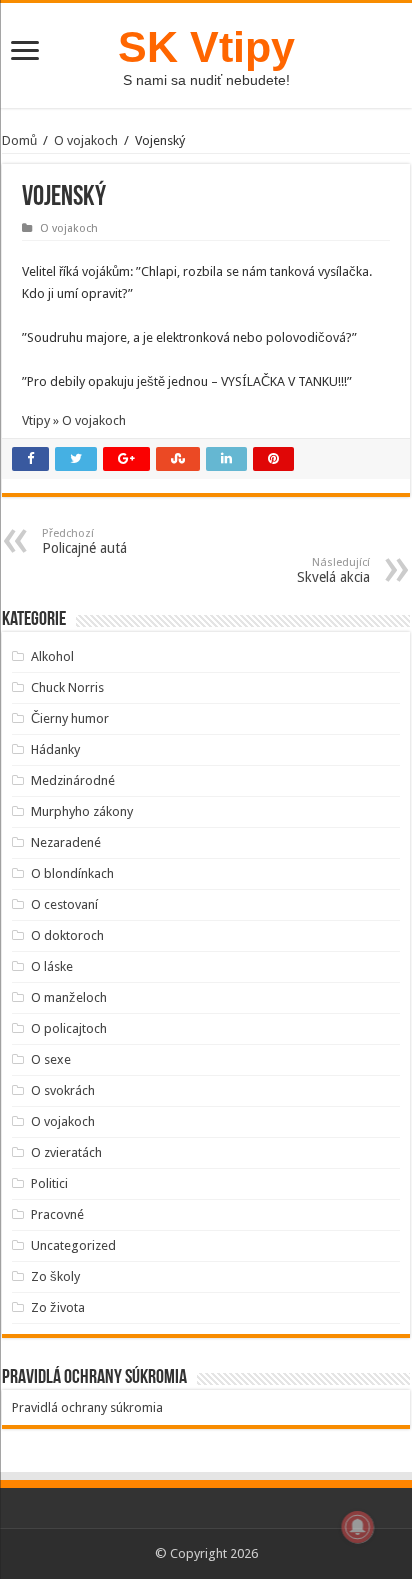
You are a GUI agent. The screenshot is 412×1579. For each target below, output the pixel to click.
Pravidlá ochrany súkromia (87, 1407)
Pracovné (57, 1214)
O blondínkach (72, 873)
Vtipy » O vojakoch (74, 420)
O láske (52, 966)
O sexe (51, 1059)
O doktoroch (67, 935)
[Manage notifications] (358, 1527)
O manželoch (69, 997)
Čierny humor (70, 718)
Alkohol (52, 656)
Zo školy (55, 1276)
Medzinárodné (73, 780)
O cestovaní (64, 904)
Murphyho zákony (82, 811)
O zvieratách (66, 1152)
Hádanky (55, 749)
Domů (19, 140)
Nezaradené (66, 842)
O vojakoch (86, 140)
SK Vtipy (206, 47)
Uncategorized (73, 1245)
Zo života (58, 1307)
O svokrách (63, 1090)
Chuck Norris (67, 687)
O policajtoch (69, 1028)
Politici (49, 1183)
